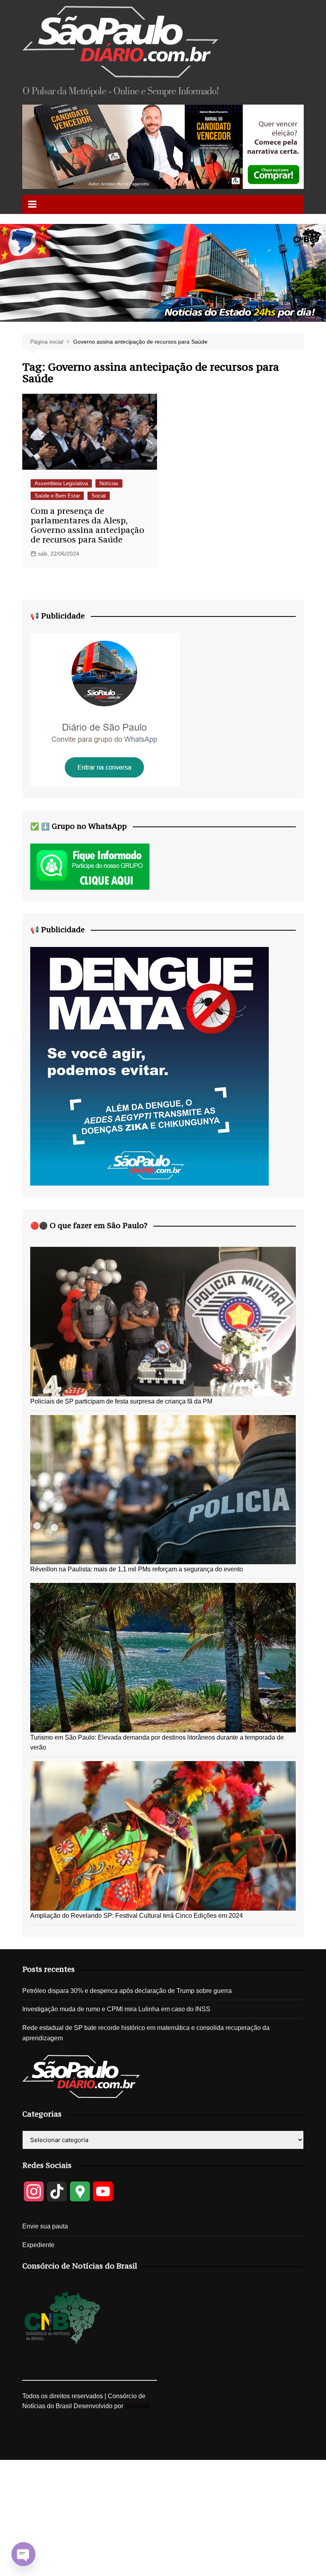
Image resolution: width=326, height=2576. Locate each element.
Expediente (38, 2245)
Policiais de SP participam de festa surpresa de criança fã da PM (121, 1401)
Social (99, 496)
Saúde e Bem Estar (57, 496)
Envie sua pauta (45, 2226)
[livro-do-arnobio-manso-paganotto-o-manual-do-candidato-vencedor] (163, 146)
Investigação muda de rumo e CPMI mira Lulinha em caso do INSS (116, 2009)
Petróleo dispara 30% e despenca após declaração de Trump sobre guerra (127, 1991)
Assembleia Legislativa (61, 483)
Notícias (109, 483)
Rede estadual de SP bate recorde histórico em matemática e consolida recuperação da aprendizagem (146, 2033)
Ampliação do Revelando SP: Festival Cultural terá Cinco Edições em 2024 (137, 1916)
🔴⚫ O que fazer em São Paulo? (89, 1225)
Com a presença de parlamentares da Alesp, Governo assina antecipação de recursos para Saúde (87, 525)
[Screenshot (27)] (105, 709)
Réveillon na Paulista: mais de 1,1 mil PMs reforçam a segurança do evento (137, 1569)
